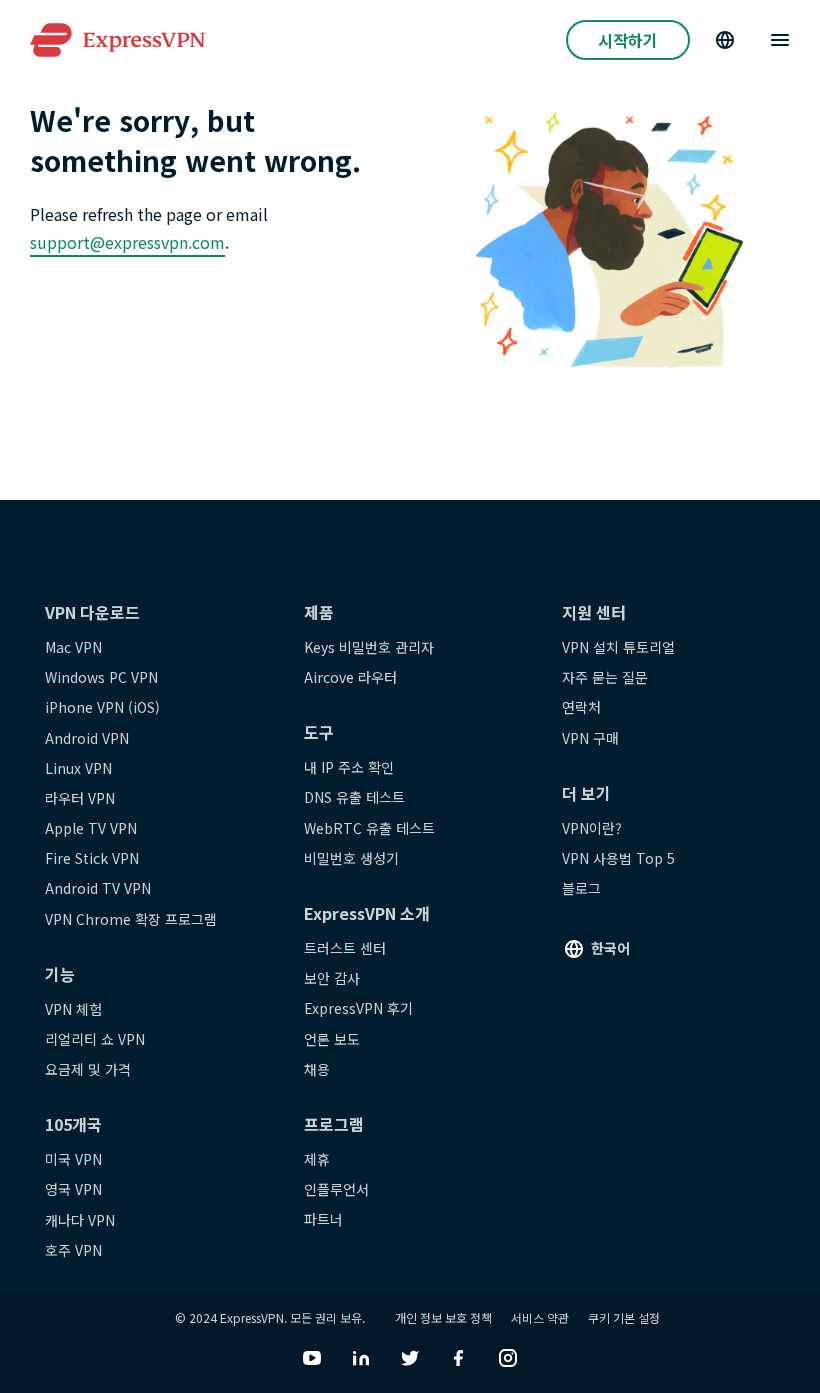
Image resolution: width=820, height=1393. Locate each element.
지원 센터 (594, 612)
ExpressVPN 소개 (367, 913)
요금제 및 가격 (88, 1069)
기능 (60, 974)
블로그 (581, 888)
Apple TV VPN (91, 828)
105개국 (73, 1124)
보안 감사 (332, 978)
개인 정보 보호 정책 (443, 1317)
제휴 (317, 1159)
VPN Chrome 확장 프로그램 (131, 919)
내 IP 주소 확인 (349, 767)
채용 (317, 1069)
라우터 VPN (80, 798)
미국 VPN (73, 1159)
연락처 (581, 707)
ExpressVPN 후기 (358, 1008)
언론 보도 (332, 1039)
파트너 (323, 1219)
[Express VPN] (117, 40)
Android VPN (87, 738)
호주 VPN (73, 1250)
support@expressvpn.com (127, 242)
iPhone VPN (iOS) (102, 707)
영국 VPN (73, 1189)
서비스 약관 (540, 1317)
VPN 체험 (73, 1009)
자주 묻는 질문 (605, 677)
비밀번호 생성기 (351, 858)
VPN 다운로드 (92, 612)
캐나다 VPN (80, 1220)
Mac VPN (73, 647)
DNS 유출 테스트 (354, 797)
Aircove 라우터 (350, 677)
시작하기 (628, 40)
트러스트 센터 (345, 948)
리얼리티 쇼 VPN (95, 1039)
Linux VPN (78, 768)
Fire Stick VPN (92, 858)
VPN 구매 (590, 738)
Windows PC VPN (101, 677)
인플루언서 (336, 1189)
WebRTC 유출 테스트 (369, 828)
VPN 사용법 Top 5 (618, 858)
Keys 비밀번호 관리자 (369, 647)
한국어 (610, 948)
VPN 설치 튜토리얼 (618, 647)
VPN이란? (592, 828)
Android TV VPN (98, 888)
